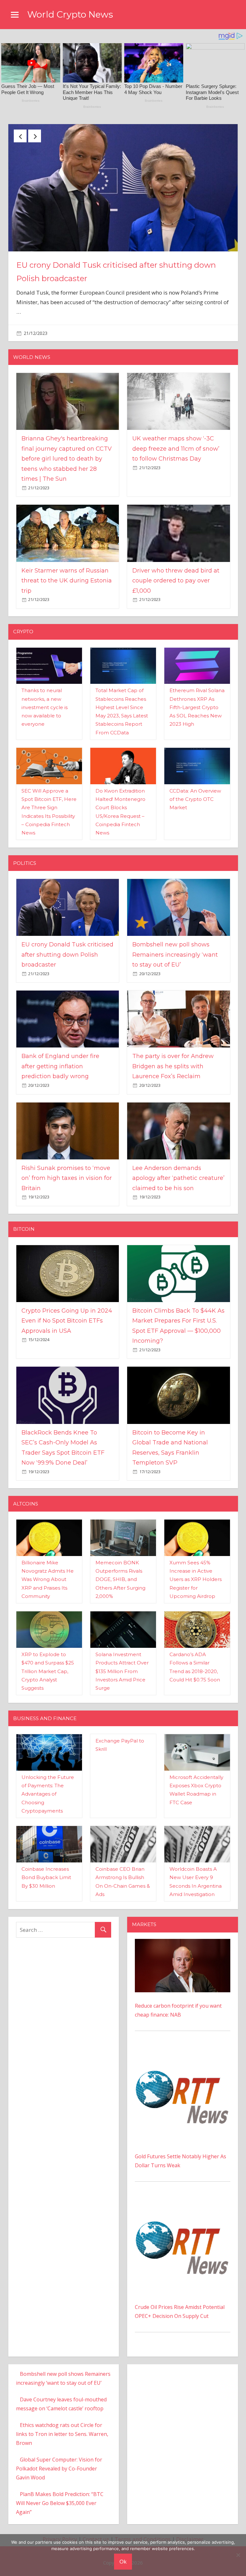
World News (32, 348)
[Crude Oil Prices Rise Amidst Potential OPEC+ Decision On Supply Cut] (183, 2194)
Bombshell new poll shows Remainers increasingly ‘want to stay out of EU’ (175, 946)
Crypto (23, 623)
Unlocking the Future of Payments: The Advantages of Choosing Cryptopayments (48, 1785)
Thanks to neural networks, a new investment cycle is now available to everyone (45, 698)
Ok (123, 2561)
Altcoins (26, 1494)
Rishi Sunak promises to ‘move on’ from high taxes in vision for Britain (67, 1169)
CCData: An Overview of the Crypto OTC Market (195, 790)
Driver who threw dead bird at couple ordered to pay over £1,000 (176, 571)
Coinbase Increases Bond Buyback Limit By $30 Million (46, 1869)
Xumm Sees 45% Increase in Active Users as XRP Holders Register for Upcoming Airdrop (196, 1570)
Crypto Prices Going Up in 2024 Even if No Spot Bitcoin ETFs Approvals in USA (67, 1312)
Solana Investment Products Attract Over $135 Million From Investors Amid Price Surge (122, 1662)
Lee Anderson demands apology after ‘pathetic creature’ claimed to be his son (178, 1169)
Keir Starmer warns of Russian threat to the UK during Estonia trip (67, 571)
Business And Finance (45, 1709)
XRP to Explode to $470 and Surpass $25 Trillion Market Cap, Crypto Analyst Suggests (48, 1662)
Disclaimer (190, 2530)
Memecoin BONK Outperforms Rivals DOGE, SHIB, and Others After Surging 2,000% (120, 1570)
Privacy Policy (60, 2530)
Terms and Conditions (143, 2530)
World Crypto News (70, 14)
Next (35, 136)
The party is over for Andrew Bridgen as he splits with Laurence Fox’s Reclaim (173, 1057)
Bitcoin (24, 1220)
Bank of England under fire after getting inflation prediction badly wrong (60, 1057)
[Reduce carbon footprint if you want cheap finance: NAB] (183, 1934)
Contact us (96, 2530)
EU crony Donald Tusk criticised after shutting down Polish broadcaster (67, 946)
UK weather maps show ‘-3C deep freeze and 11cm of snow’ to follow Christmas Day (176, 440)
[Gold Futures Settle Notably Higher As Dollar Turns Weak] (183, 2043)
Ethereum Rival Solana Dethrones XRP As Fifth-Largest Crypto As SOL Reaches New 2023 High (197, 698)
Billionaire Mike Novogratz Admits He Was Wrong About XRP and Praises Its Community (48, 1570)
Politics (25, 854)
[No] (238, 2555)
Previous (20, 136)
